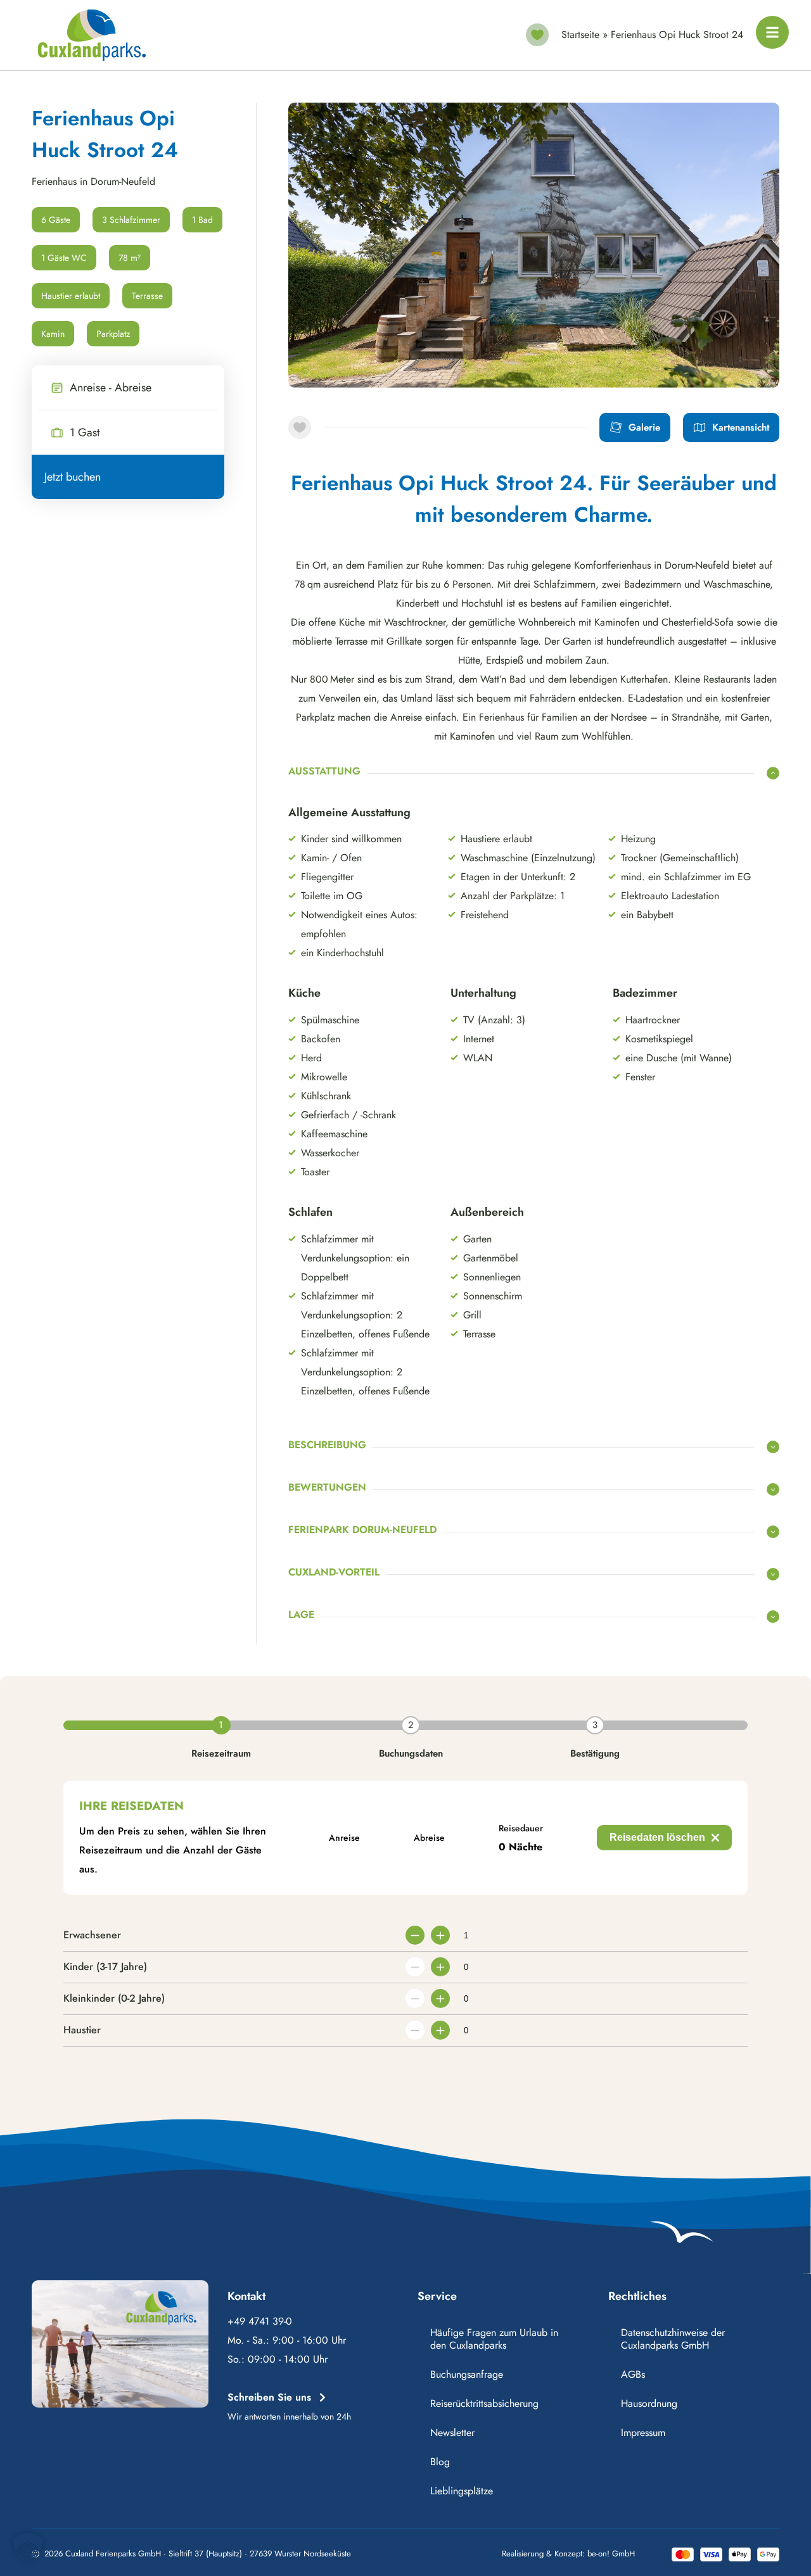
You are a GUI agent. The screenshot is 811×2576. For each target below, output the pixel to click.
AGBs (633, 2374)
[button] (28, 2548)
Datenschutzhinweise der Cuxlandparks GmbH (673, 2339)
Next (751, 362)
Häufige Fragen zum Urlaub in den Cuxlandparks (494, 2339)
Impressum (643, 2433)
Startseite (580, 35)
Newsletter (452, 2433)
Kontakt (246, 2296)
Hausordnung (649, 2403)
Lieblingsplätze (462, 2491)
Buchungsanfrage (467, 2374)
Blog (440, 2462)
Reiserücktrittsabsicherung (484, 2403)
